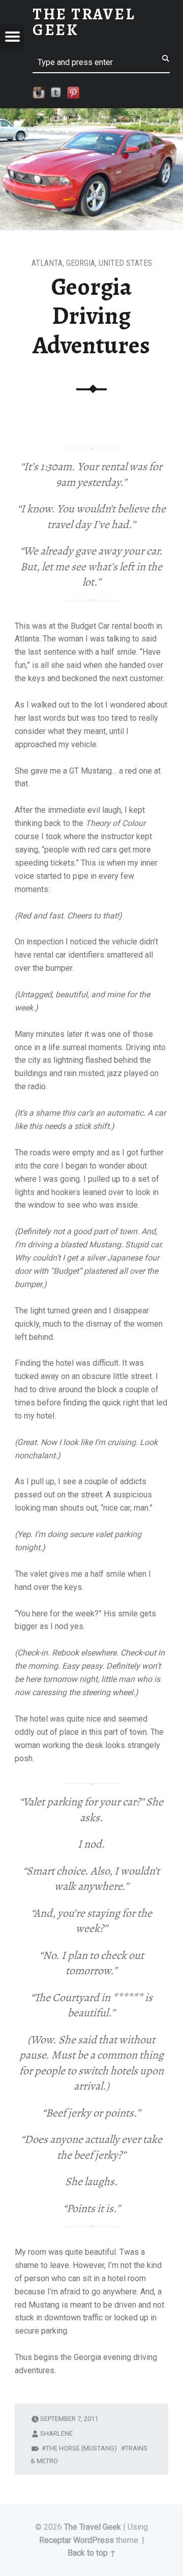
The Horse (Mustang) (81, 2448)
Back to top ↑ (92, 2553)
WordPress (94, 2540)
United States (125, 263)
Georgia (81, 263)
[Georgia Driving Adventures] (91, 115)
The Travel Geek (93, 2527)
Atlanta (47, 263)
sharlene (56, 2433)
